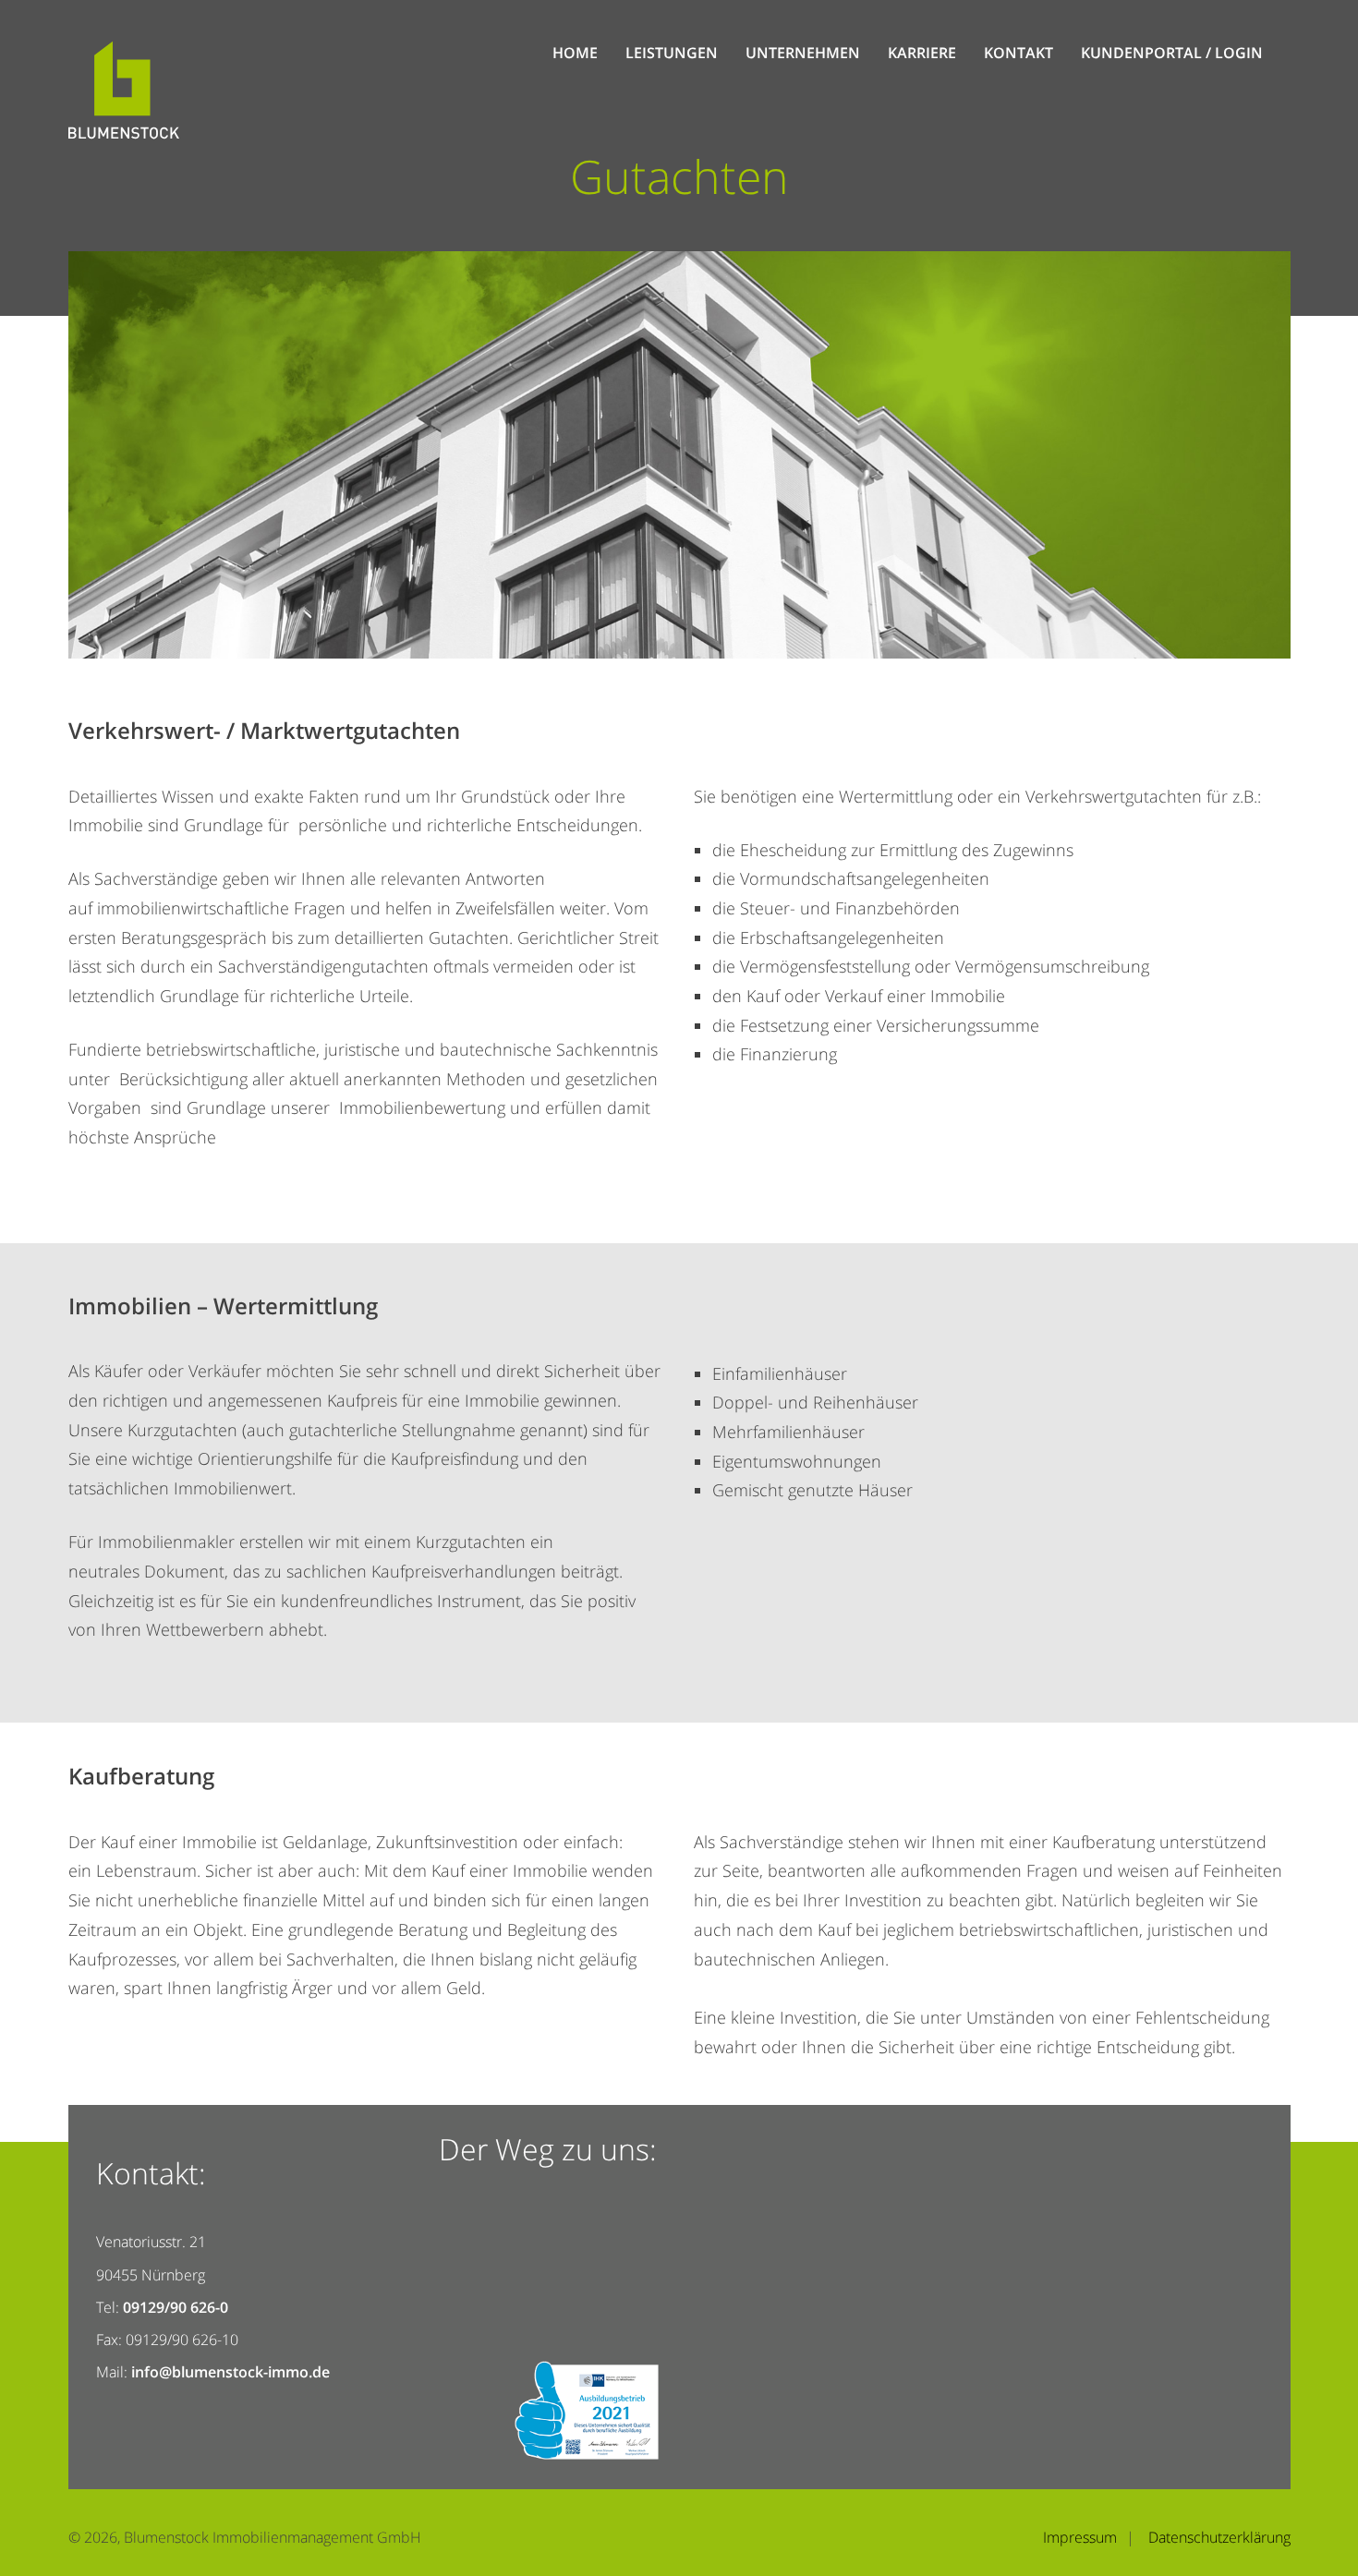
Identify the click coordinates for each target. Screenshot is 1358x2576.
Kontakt (1018, 53)
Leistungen (672, 53)
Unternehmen (803, 53)
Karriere (922, 53)
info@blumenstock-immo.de (230, 2372)
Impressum (1080, 2537)
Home (575, 53)
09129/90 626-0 (176, 2307)
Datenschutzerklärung (1219, 2537)
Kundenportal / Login (1172, 53)
